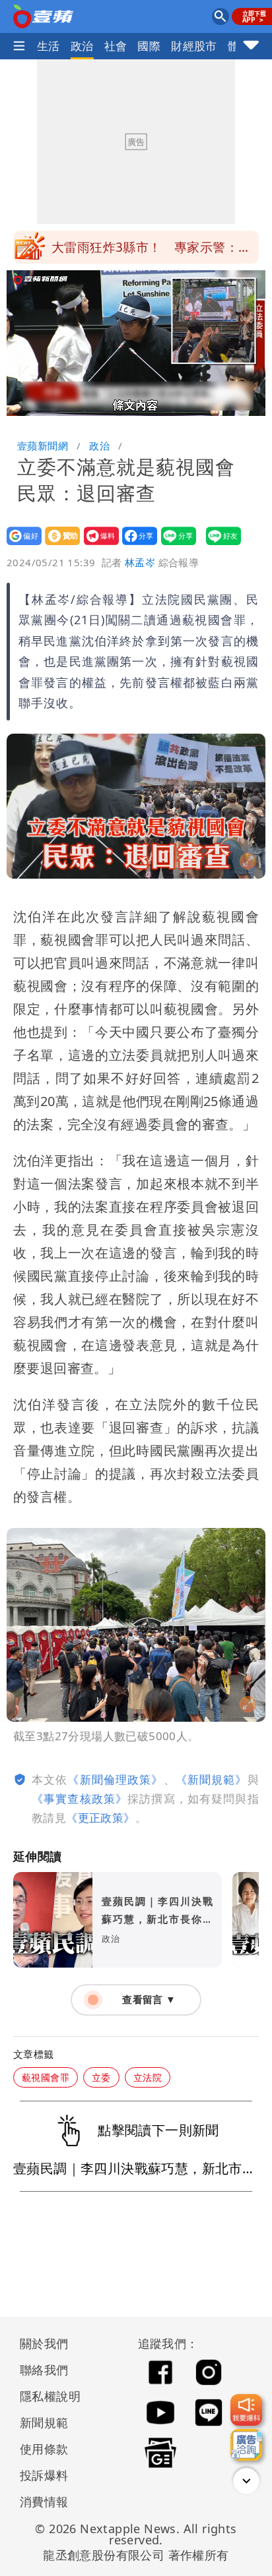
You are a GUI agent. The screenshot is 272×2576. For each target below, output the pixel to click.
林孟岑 (140, 562)
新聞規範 (44, 2422)
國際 (149, 46)
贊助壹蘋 (58, 545)
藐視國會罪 (46, 2077)
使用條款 (44, 2449)
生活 (49, 46)
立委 (101, 2077)
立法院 (148, 2077)
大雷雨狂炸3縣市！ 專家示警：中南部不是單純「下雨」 (151, 251)
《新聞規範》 (212, 1779)
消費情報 (44, 2502)
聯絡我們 (44, 2370)
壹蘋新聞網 (43, 446)
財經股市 (194, 46)
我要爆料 (97, 545)
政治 (82, 46)
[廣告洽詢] (246, 2445)
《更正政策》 (100, 1818)
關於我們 (44, 2343)
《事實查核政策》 (80, 1799)
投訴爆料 (44, 2475)
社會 (116, 46)
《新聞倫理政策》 (115, 1779)
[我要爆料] (246, 2410)
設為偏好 (20, 545)
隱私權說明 (46, 2396)
